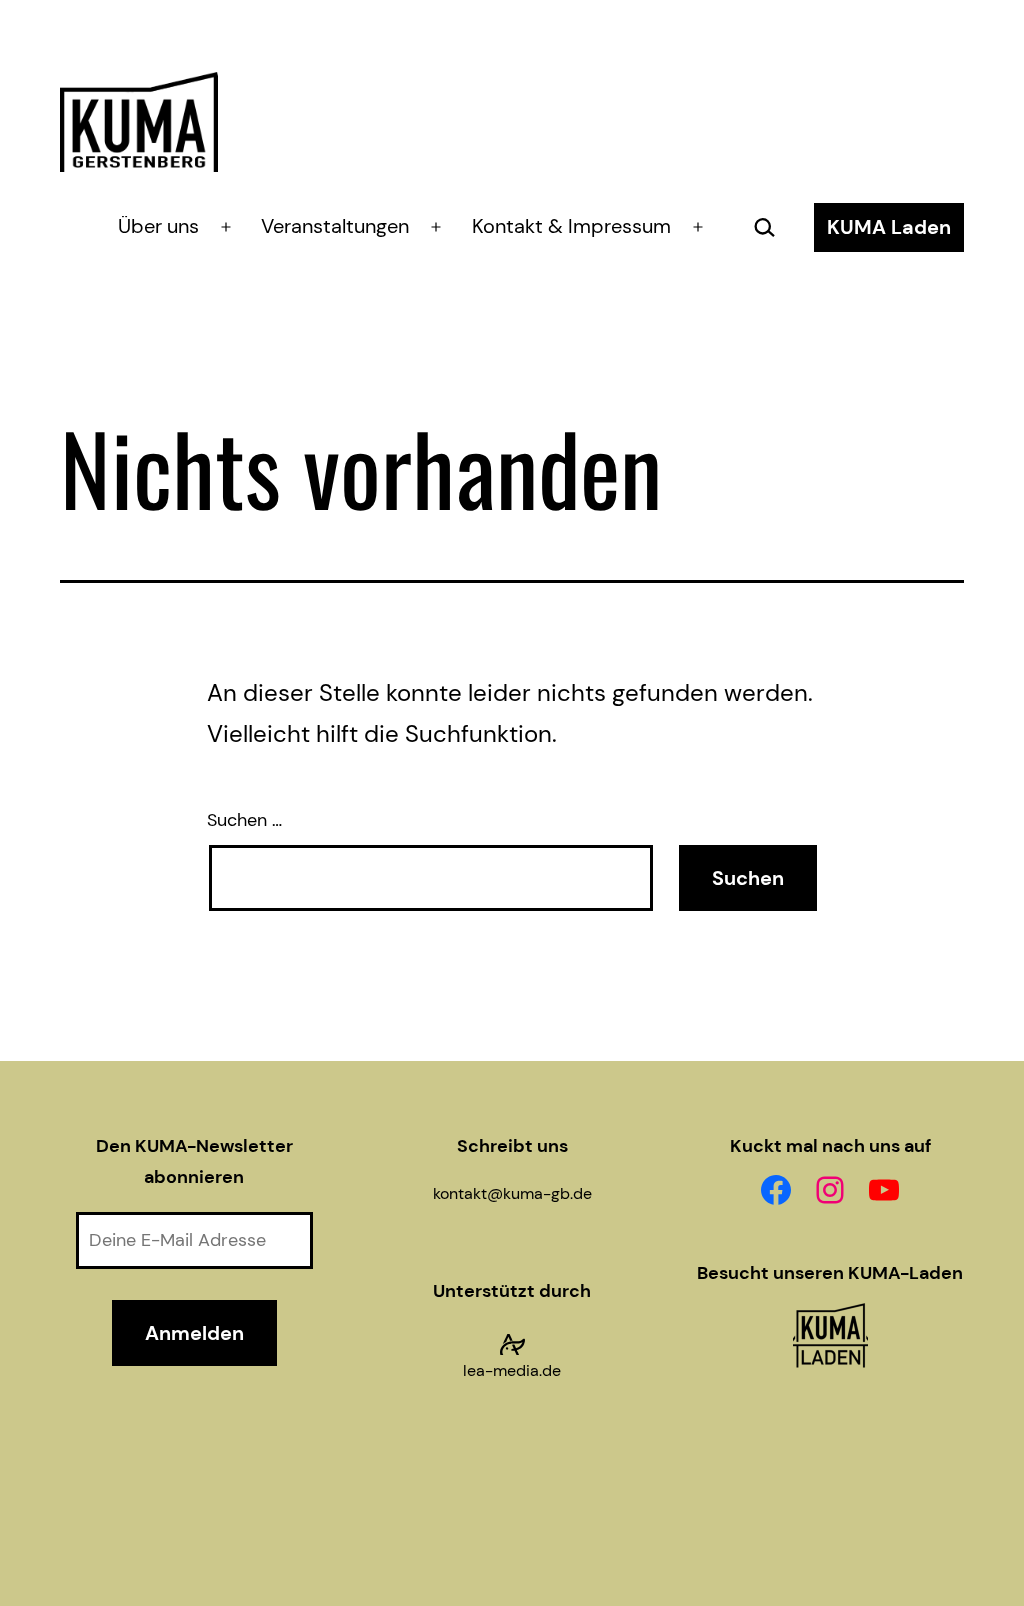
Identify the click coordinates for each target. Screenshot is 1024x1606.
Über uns (158, 226)
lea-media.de (512, 1370)
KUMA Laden (889, 227)
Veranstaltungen (335, 226)
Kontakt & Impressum (571, 226)
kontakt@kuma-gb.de (512, 1193)
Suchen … (244, 820)
